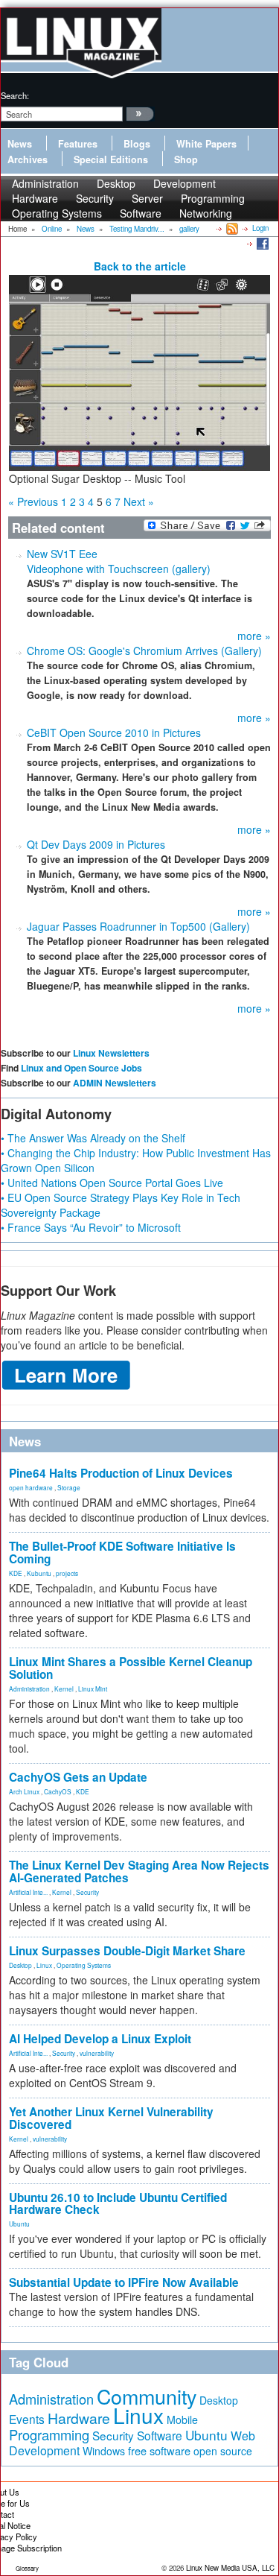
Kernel (64, 1689)
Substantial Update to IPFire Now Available (124, 2282)
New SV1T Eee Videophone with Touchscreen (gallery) (119, 561)
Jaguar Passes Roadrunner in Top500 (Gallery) (138, 926)
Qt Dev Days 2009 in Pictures (96, 844)
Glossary (27, 2568)
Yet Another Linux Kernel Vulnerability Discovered (111, 2118)
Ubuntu (19, 2224)
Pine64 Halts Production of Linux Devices (121, 1473)
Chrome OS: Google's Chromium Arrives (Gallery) (144, 651)
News (20, 144)
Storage (69, 1487)
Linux (44, 1965)
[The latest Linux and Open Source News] (231, 228)
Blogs (137, 144)
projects (67, 1573)
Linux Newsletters (111, 1053)
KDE (16, 1573)
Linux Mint (93, 1689)
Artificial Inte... (28, 1892)
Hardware (79, 2418)
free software (159, 2450)
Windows (104, 2451)
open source (223, 2451)
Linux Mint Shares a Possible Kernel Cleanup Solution (131, 1668)
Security (87, 1892)
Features (78, 144)
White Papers (206, 144)
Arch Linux (24, 1791)
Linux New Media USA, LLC (230, 2568)
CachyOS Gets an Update (78, 1777)
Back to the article (140, 266)
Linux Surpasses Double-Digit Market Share (127, 1951)
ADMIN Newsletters (115, 1083)
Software (141, 213)
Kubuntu (39, 1573)
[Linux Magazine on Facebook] (262, 243)
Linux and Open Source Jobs (81, 1068)
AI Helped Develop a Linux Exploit (100, 2039)
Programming (49, 2434)
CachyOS (58, 1791)
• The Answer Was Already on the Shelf (93, 1138)
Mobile (182, 2420)
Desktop (20, 1965)
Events (27, 2419)
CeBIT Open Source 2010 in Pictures (114, 732)
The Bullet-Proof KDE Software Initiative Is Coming (122, 1553)
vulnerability (97, 2053)
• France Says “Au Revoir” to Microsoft (91, 1227)
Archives (28, 159)
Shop (186, 159)
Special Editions (111, 159)
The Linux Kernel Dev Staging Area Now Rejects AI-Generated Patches (139, 1871)
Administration (29, 1689)
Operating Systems (57, 213)
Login (260, 228)
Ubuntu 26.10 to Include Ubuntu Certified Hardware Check (118, 2204)
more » (254, 636)
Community (147, 2396)
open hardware (31, 1487)
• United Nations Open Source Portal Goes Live (112, 1183)
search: (15, 95)
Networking (206, 213)
